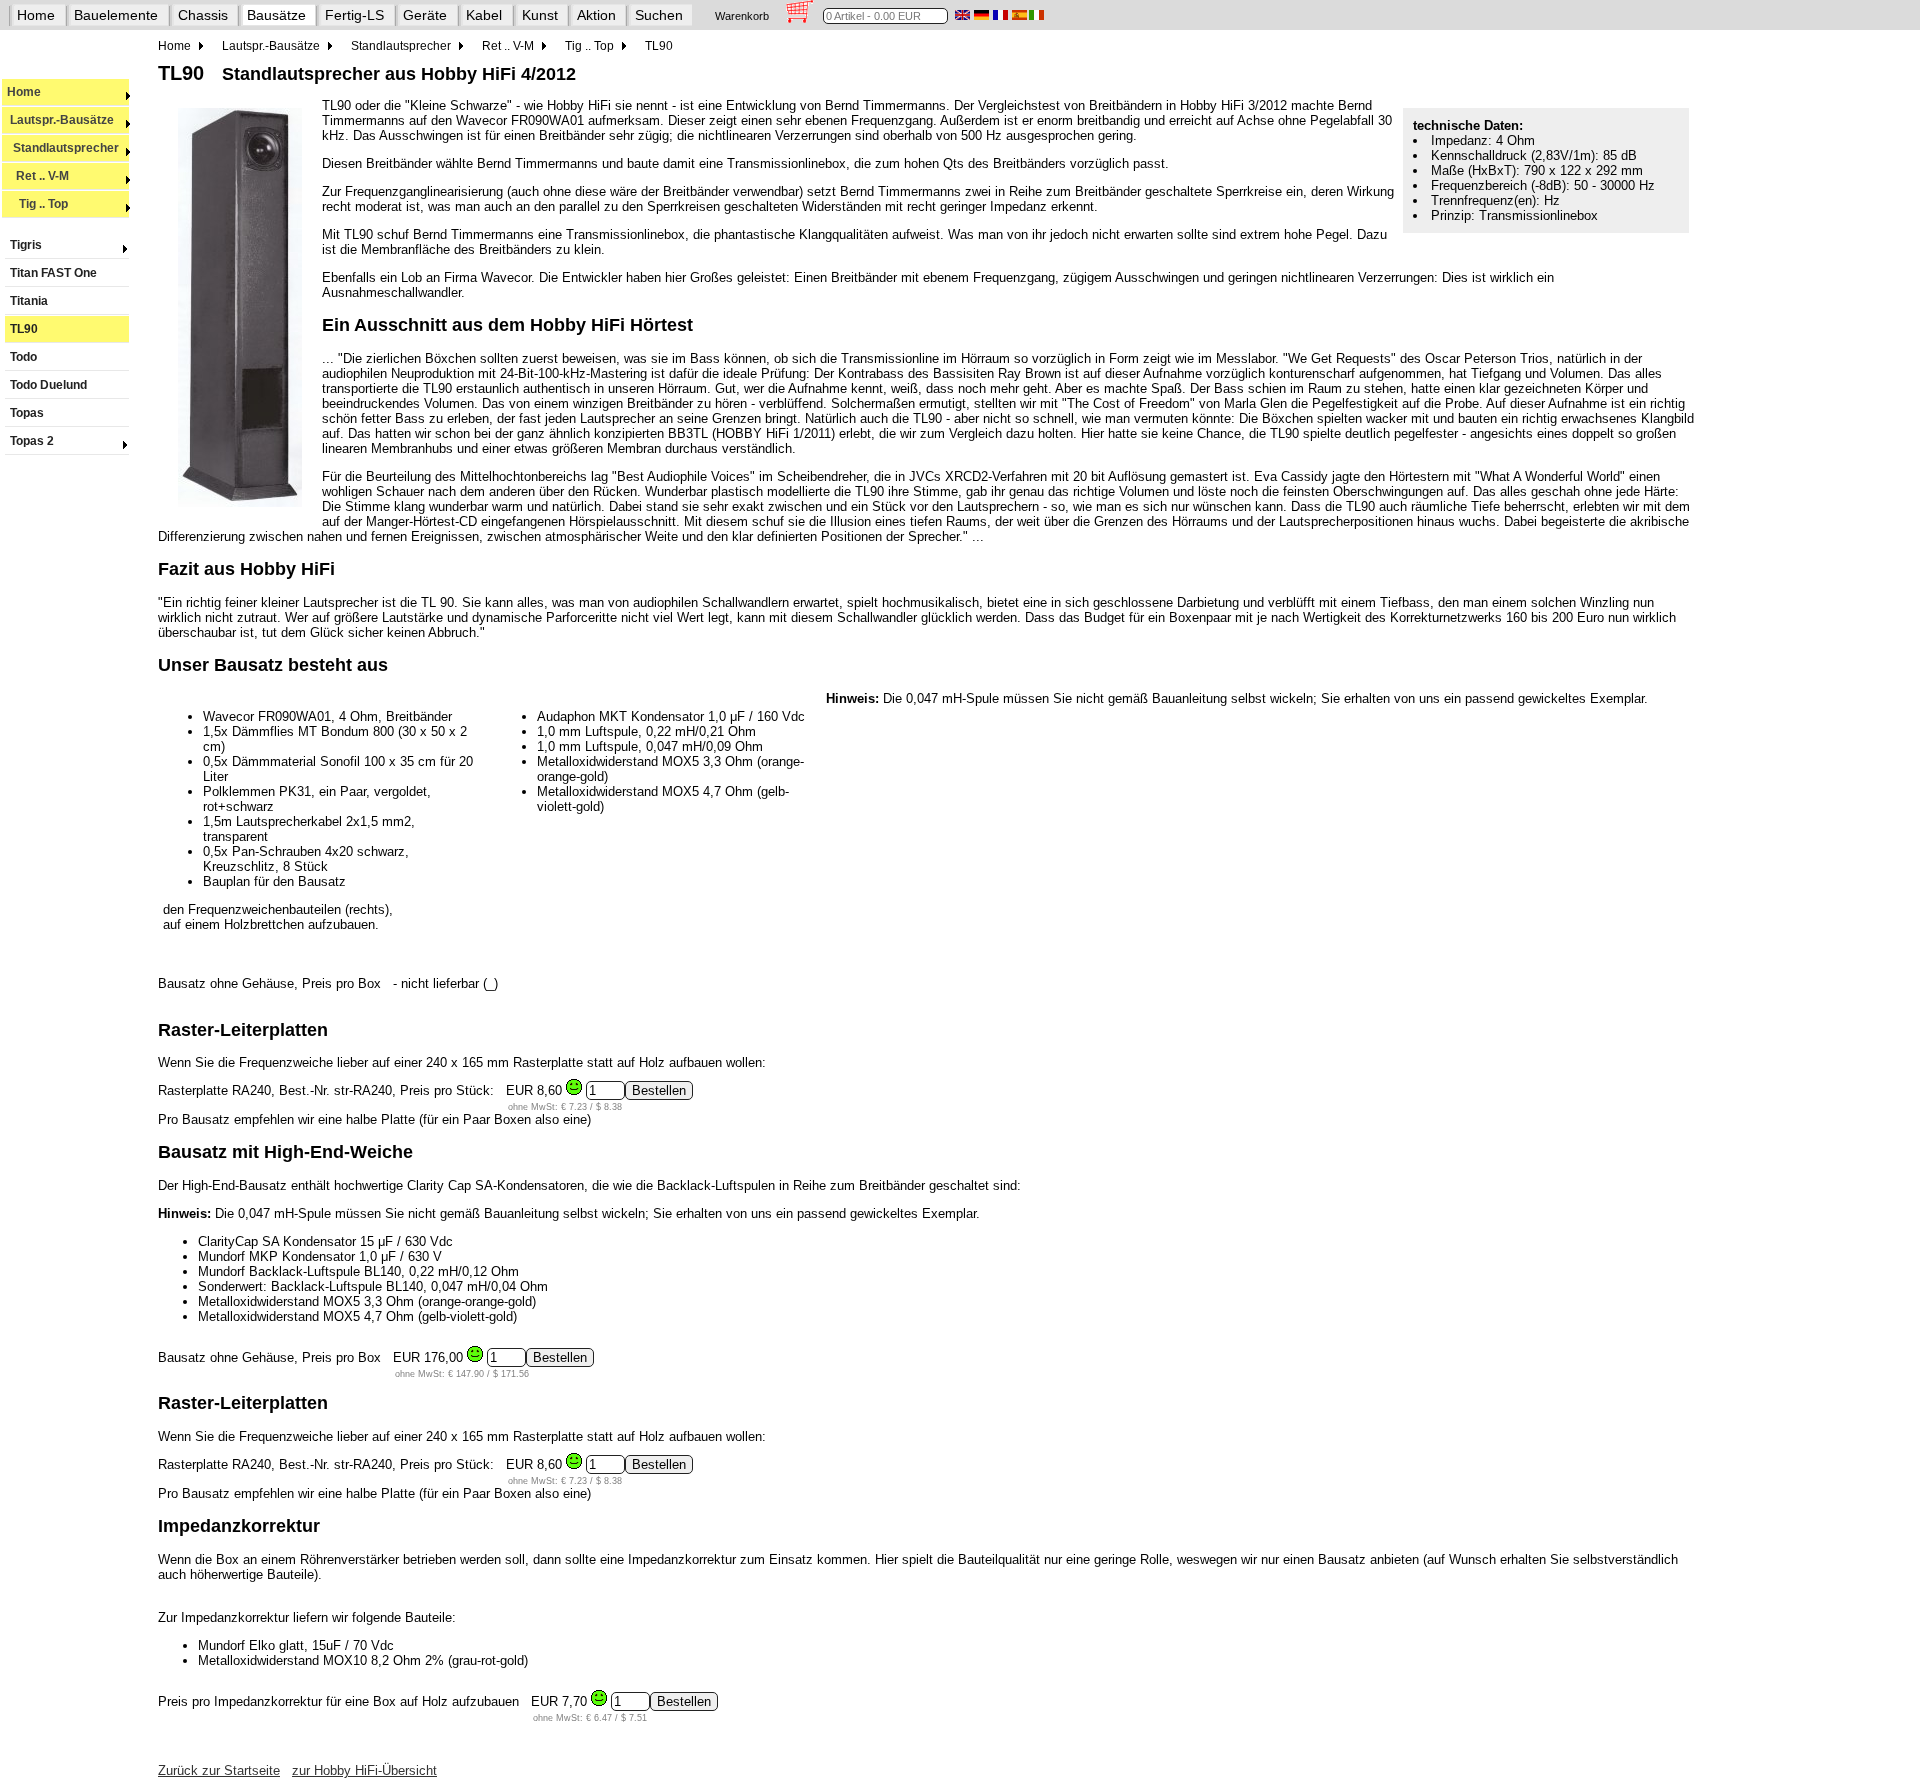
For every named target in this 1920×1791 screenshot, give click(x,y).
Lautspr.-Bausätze (60, 120)
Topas (27, 413)
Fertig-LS (354, 15)
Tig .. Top (37, 204)
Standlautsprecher (63, 148)
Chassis (203, 15)
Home (36, 15)
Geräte (425, 15)
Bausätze (276, 15)
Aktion (596, 15)
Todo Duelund (48, 385)
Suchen (659, 15)
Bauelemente (116, 15)
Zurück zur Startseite (219, 1770)
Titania (29, 301)
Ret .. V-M (38, 176)
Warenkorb (742, 16)
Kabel (484, 15)
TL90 (24, 329)
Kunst (540, 15)
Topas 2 (32, 441)
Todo (23, 357)
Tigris (26, 245)
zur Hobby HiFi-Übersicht (364, 1770)
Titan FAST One (53, 273)
